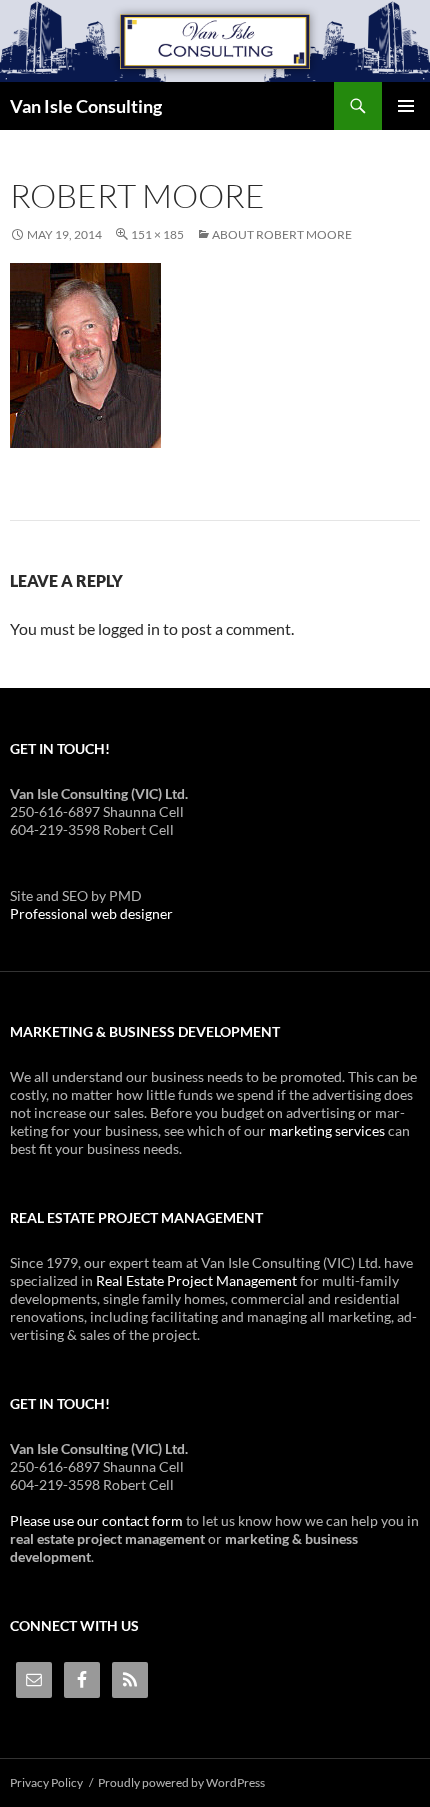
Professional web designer (91, 913)
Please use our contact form (96, 1520)
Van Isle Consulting (86, 106)
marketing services (327, 1130)
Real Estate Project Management (196, 1280)
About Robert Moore (282, 234)
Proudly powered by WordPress (181, 1782)
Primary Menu (406, 106)
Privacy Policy (46, 1782)
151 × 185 (157, 234)
